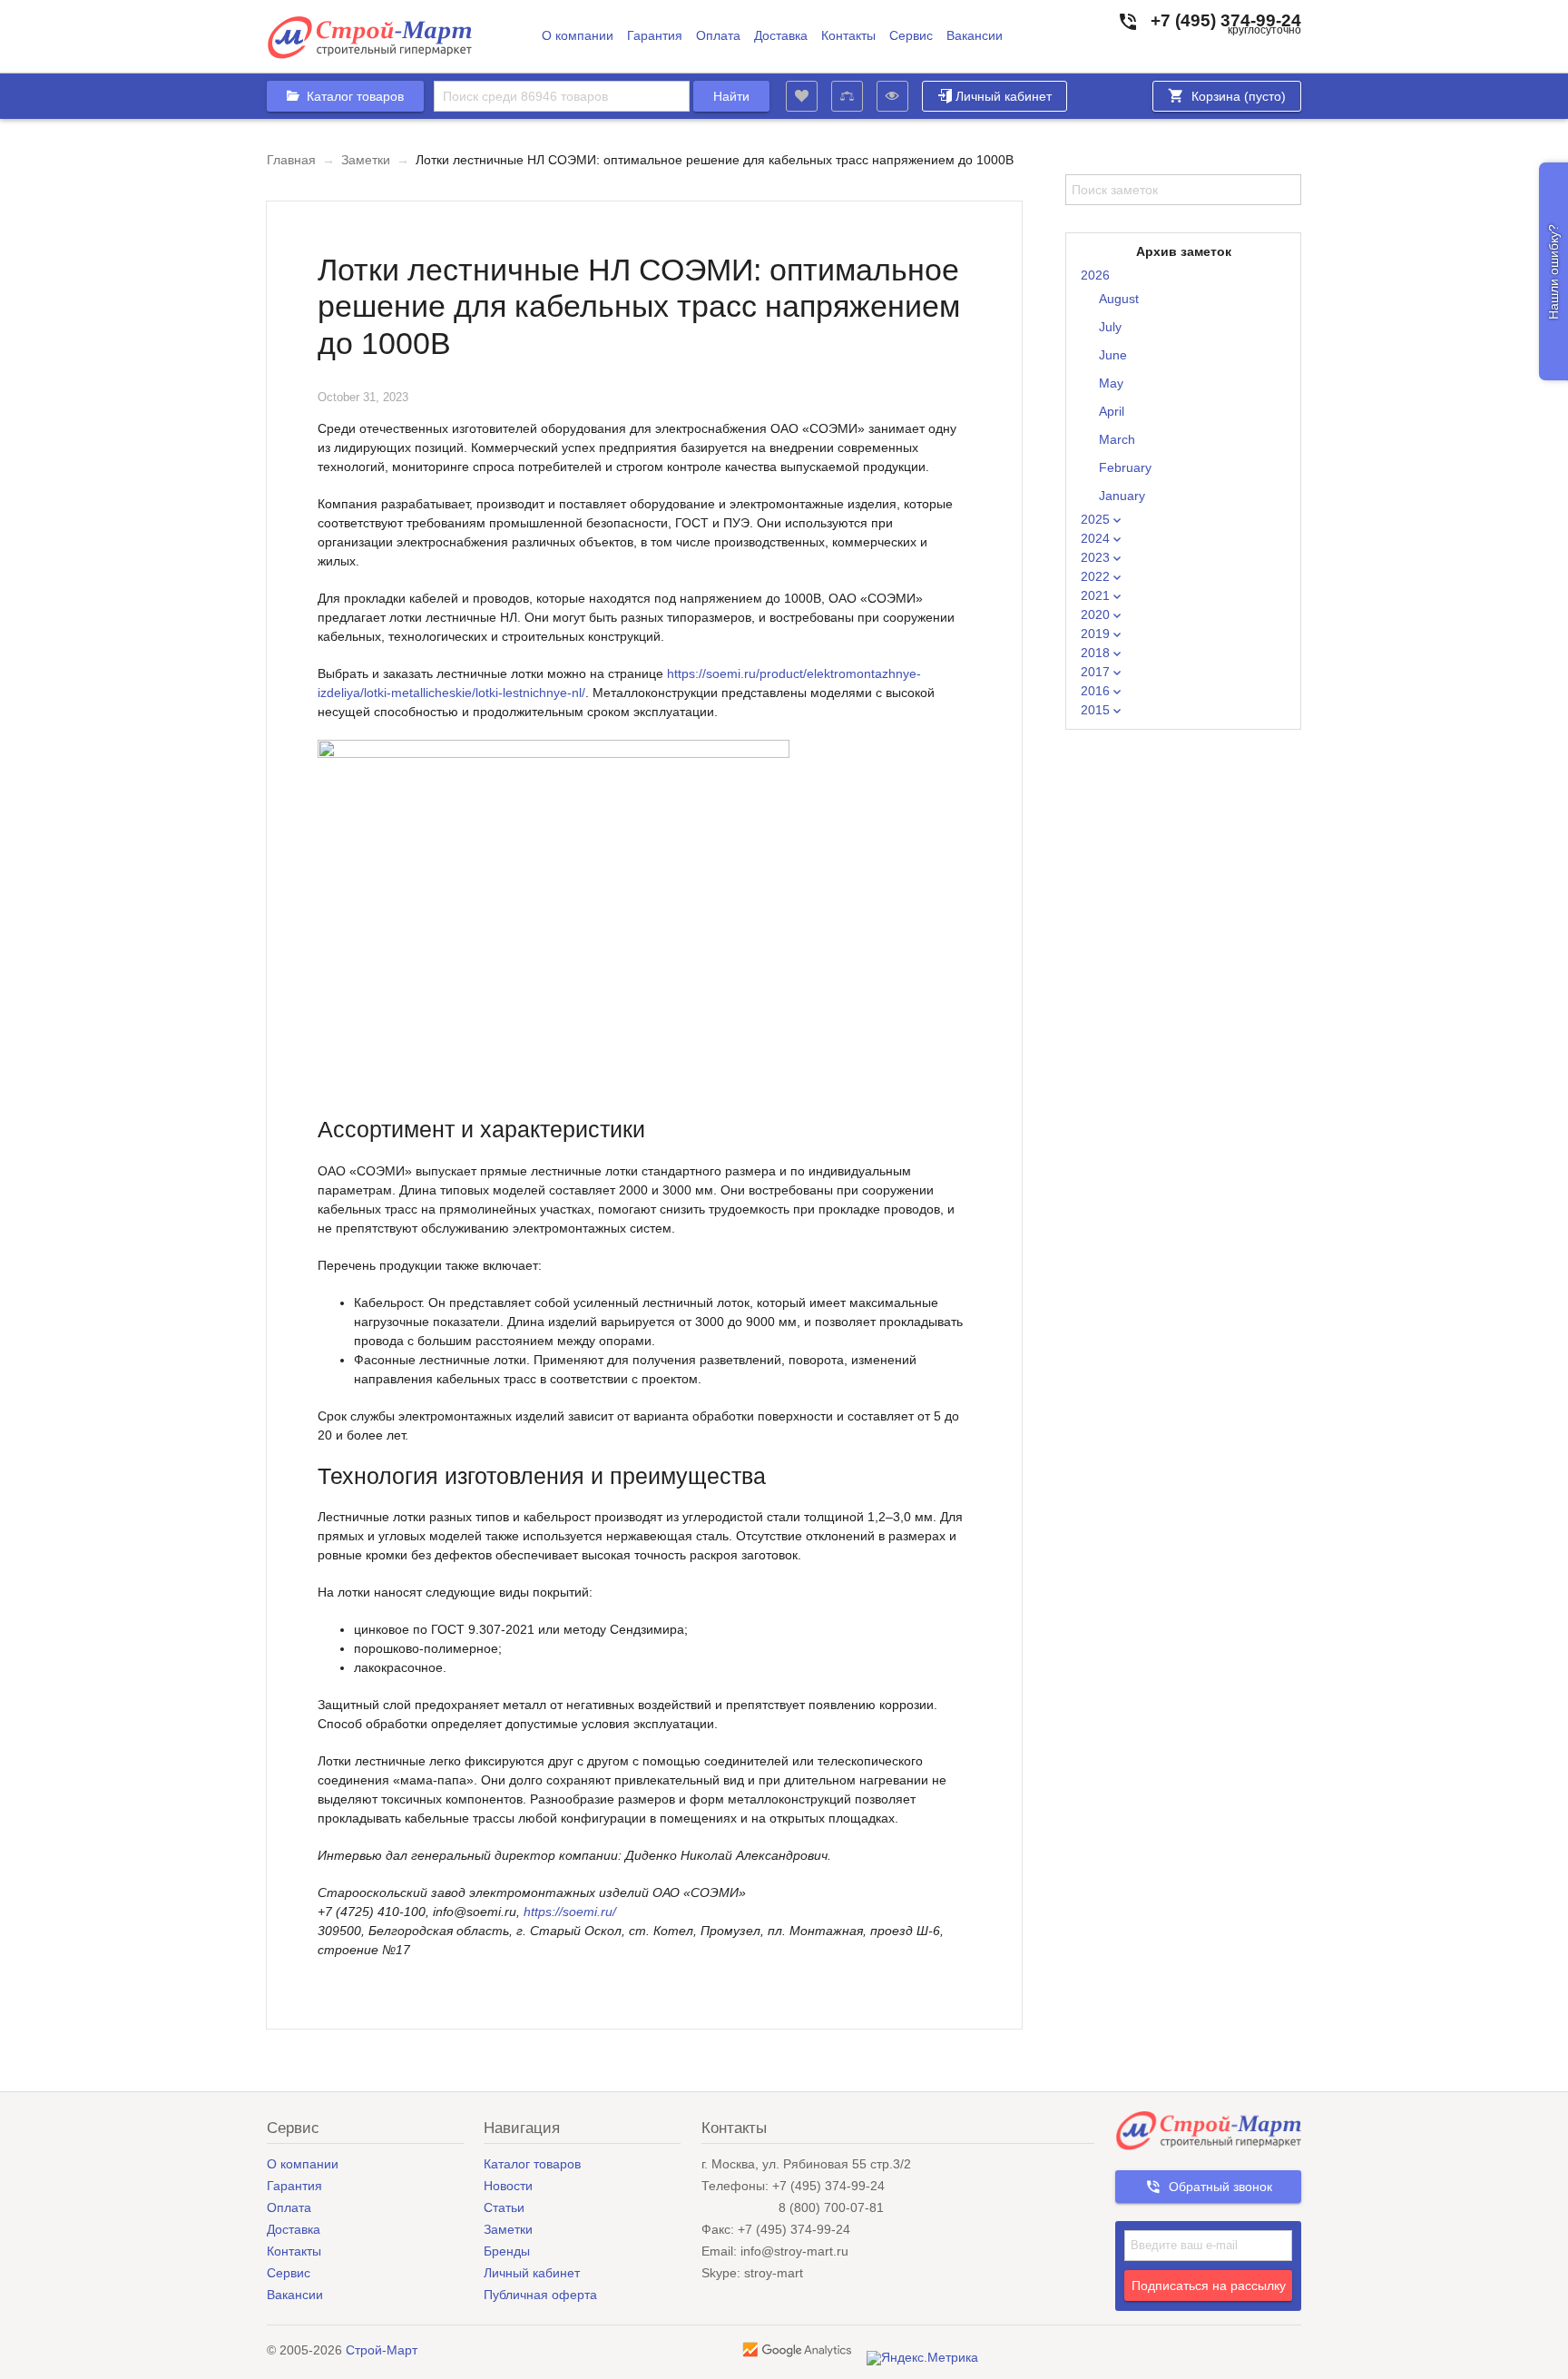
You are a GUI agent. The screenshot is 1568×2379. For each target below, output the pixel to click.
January (1122, 496)
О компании (578, 36)
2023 (1097, 557)
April (1112, 411)
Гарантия (655, 36)
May (1111, 383)
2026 (1095, 275)
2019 (1097, 634)
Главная (291, 160)
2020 (1097, 614)
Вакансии (975, 36)
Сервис (911, 36)
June (1113, 355)
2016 (1097, 691)
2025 (1097, 519)
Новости (508, 2186)
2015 (1097, 710)
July (1110, 327)
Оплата (718, 36)
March (1117, 439)
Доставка (781, 36)
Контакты (848, 36)
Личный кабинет (1004, 96)
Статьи (504, 2207)
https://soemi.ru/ (570, 1912)
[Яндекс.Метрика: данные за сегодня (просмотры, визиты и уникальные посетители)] (922, 2358)
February (1125, 467)
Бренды (507, 2251)
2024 (1097, 538)
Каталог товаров (532, 2164)
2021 (1097, 595)
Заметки (366, 160)
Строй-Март (382, 2350)
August (1119, 299)
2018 (1097, 653)
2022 (1097, 576)
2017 (1097, 672)
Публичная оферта (540, 2295)
